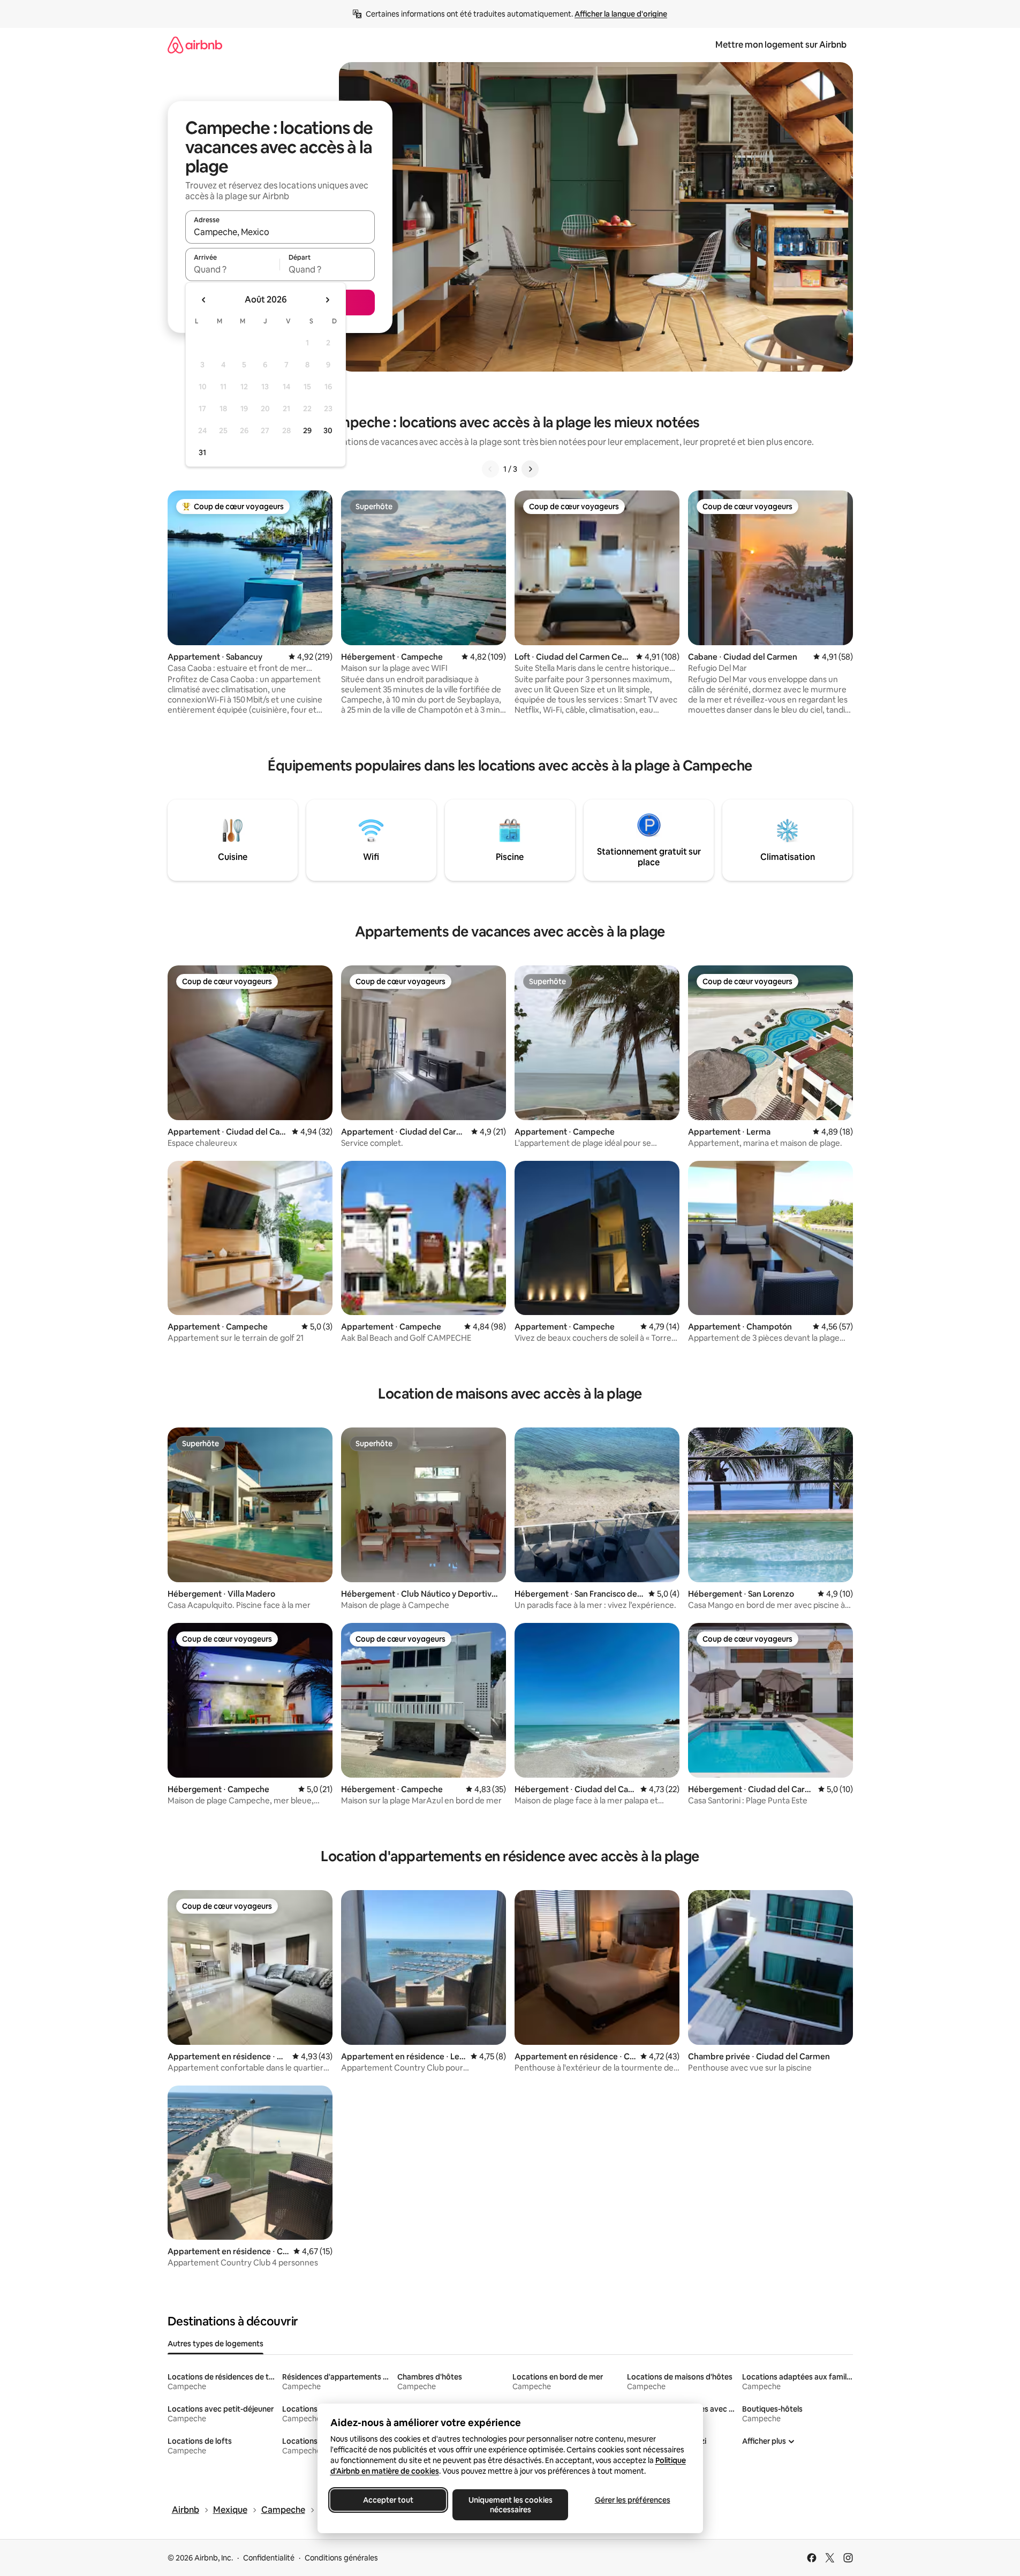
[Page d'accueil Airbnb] (195, 45)
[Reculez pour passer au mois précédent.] (204, 300)
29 (307, 430)
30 (328, 430)
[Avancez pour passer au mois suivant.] (327, 300)
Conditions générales (341, 2558)
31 (202, 452)
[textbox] (233, 269)
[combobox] (280, 232)
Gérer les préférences (632, 2500)
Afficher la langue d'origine (621, 14)
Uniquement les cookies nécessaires (510, 2505)
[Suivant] (530, 469)
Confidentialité (269, 2558)
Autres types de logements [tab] (216, 2344)
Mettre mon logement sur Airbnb (781, 45)
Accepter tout (388, 2500)
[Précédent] (490, 469)
